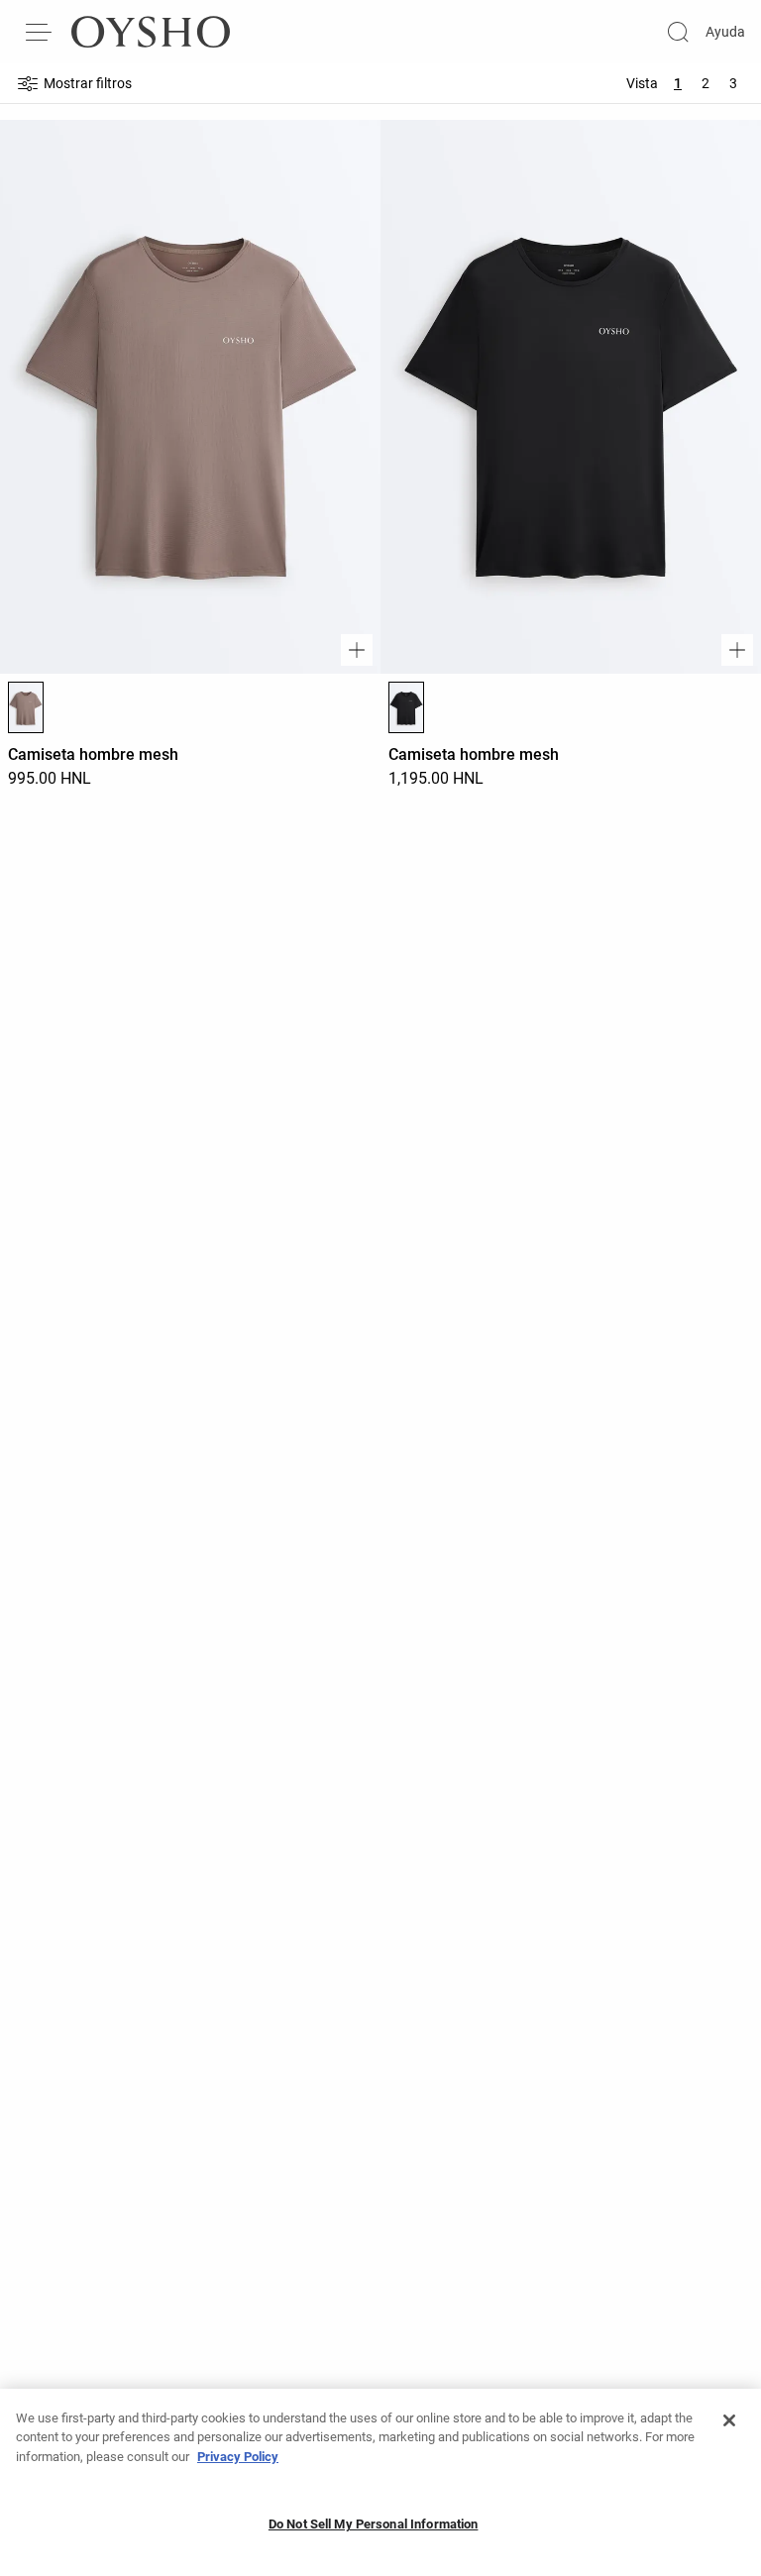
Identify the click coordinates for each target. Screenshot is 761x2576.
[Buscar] (678, 32)
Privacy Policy (238, 2457)
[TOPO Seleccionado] (26, 707)
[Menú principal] (40, 32)
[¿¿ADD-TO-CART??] (357, 650)
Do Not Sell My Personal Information (374, 2524)
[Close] (729, 2420)
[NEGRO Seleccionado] (406, 707)
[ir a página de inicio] (151, 32)
